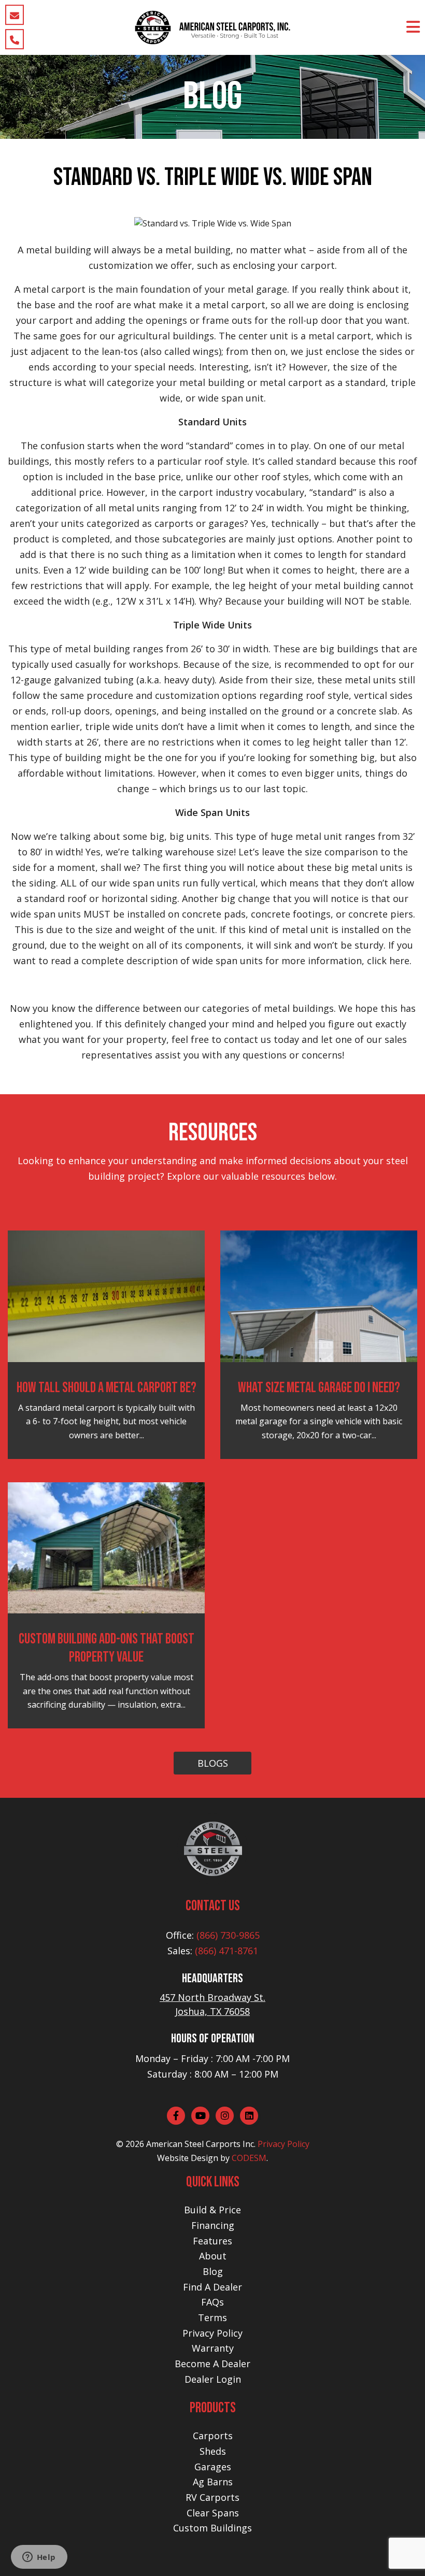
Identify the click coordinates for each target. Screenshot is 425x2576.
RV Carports (212, 2497)
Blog (213, 2271)
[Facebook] (176, 2116)
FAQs (212, 2302)
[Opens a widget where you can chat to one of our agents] (39, 2558)
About (213, 2256)
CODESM (249, 2158)
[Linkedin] (249, 2116)
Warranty (213, 2348)
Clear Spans (213, 2513)
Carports (213, 2436)
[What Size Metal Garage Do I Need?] (319, 1295)
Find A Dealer (212, 2287)
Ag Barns (213, 2482)
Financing (213, 2225)
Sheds (213, 2451)
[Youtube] (200, 2116)
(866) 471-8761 (226, 1951)
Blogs (213, 1763)
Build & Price (212, 2210)
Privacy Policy (284, 2144)
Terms (212, 2317)
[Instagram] (225, 2116)
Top (400, 2551)
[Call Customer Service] (15, 39)
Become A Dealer (212, 2364)
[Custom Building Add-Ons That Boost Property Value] (106, 1547)
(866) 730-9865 (228, 1935)
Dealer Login (213, 2379)
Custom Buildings (212, 2528)
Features (212, 2241)
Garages (213, 2467)
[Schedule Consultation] (15, 15)
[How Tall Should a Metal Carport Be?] (106, 1295)
